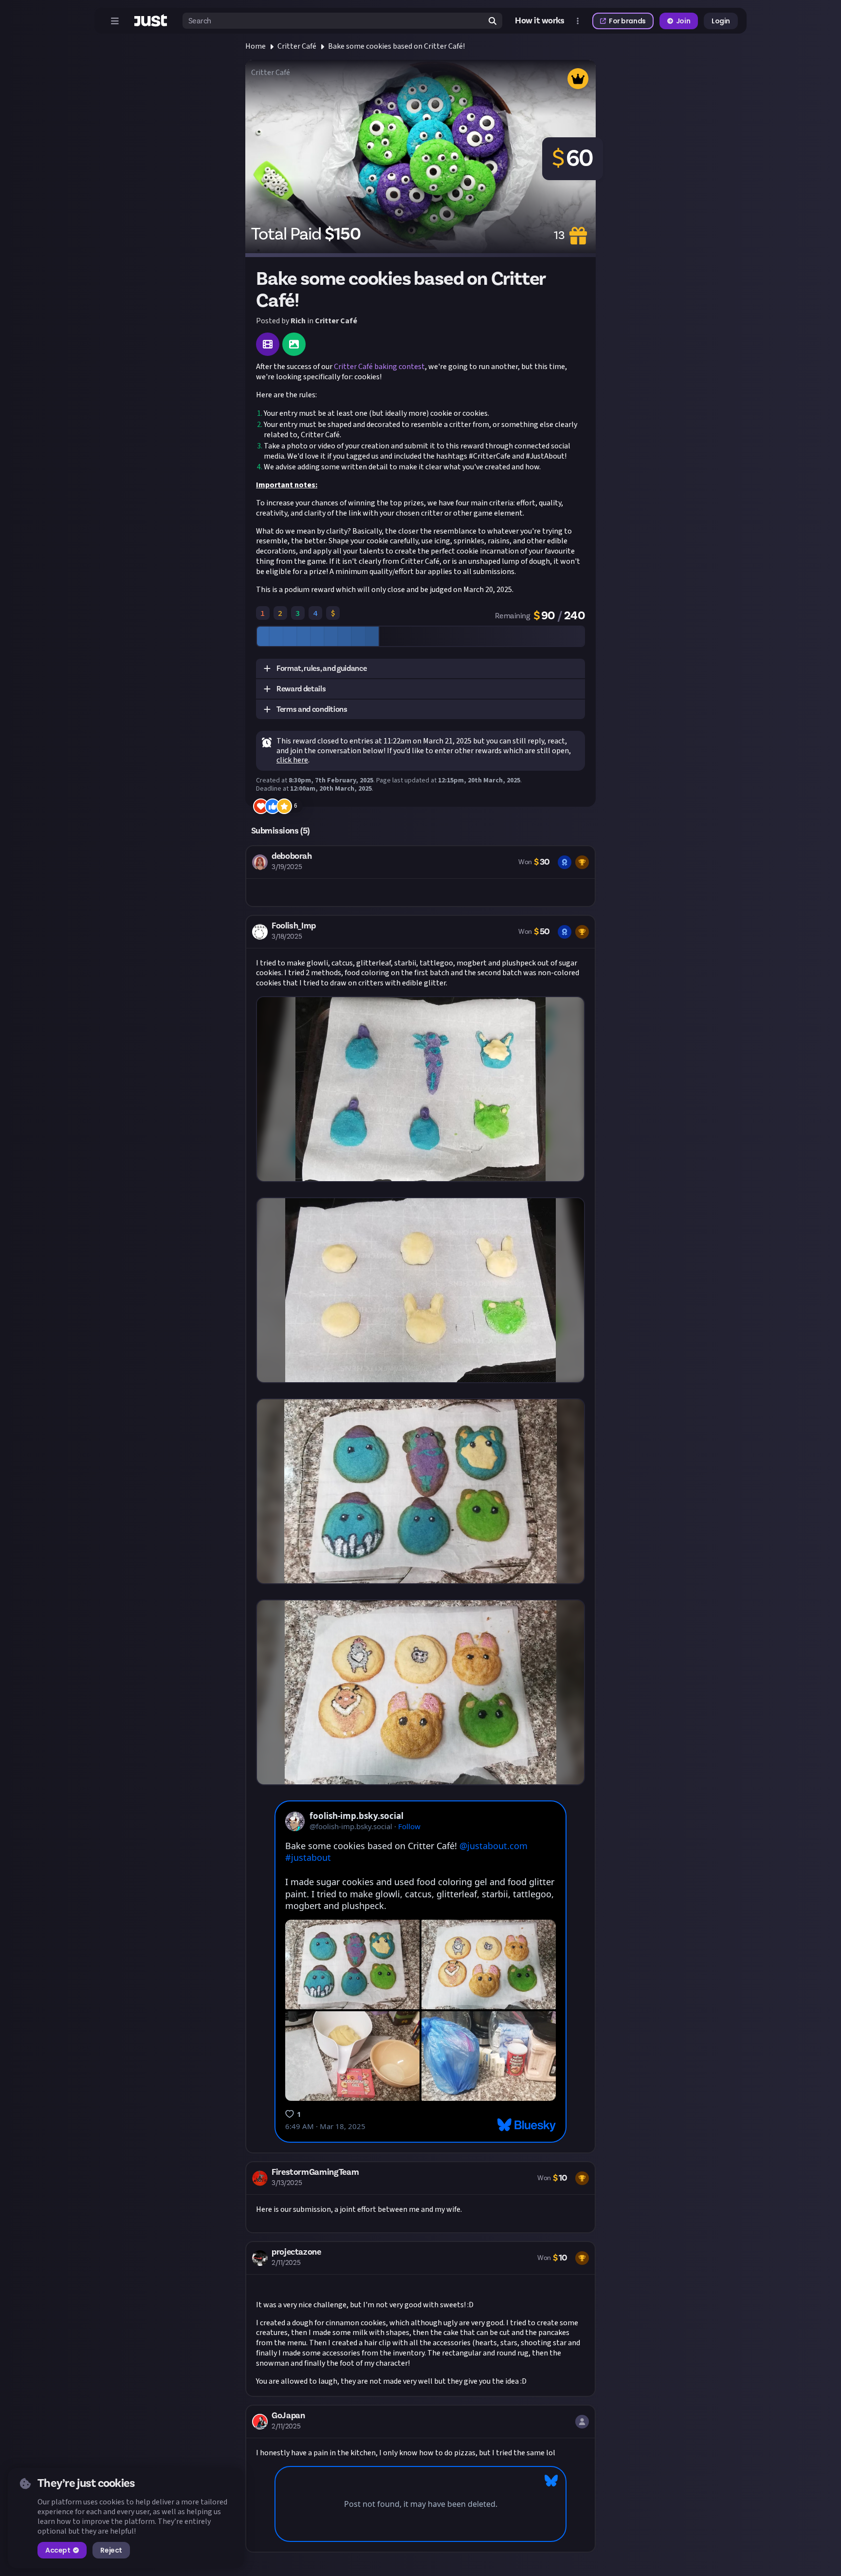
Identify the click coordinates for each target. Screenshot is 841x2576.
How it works (540, 21)
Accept (58, 2550)
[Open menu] (115, 21)
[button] (420, 669)
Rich (298, 321)
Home (256, 46)
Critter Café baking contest (379, 367)
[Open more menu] (578, 21)
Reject (111, 2550)
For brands (627, 21)
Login (721, 21)
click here (292, 760)
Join (683, 21)
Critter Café (297, 46)
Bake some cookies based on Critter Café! (396, 46)
